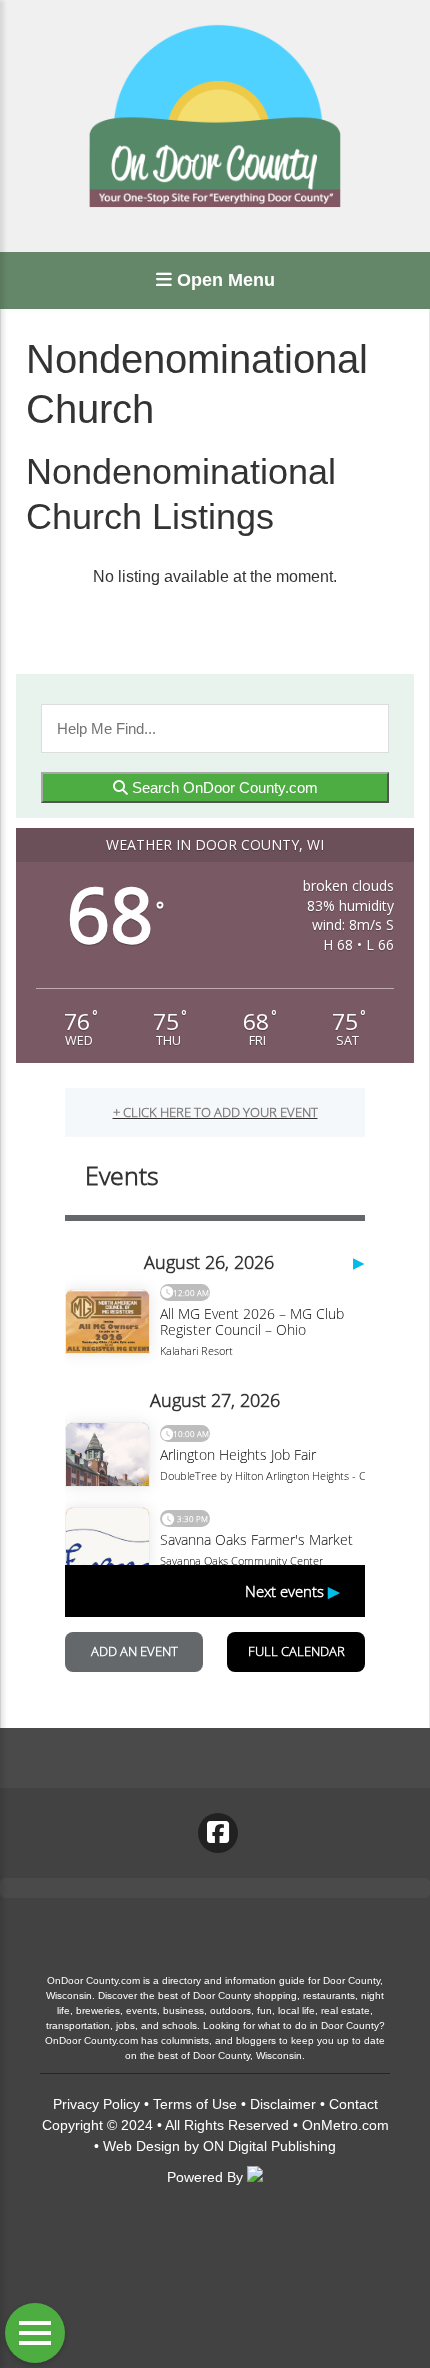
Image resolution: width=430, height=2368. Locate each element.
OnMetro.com (345, 2125)
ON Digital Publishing (269, 2146)
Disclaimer (283, 2104)
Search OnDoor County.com (223, 787)
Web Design (141, 2146)
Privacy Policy (96, 2104)
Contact (353, 2104)
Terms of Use (195, 2104)
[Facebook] (218, 1833)
